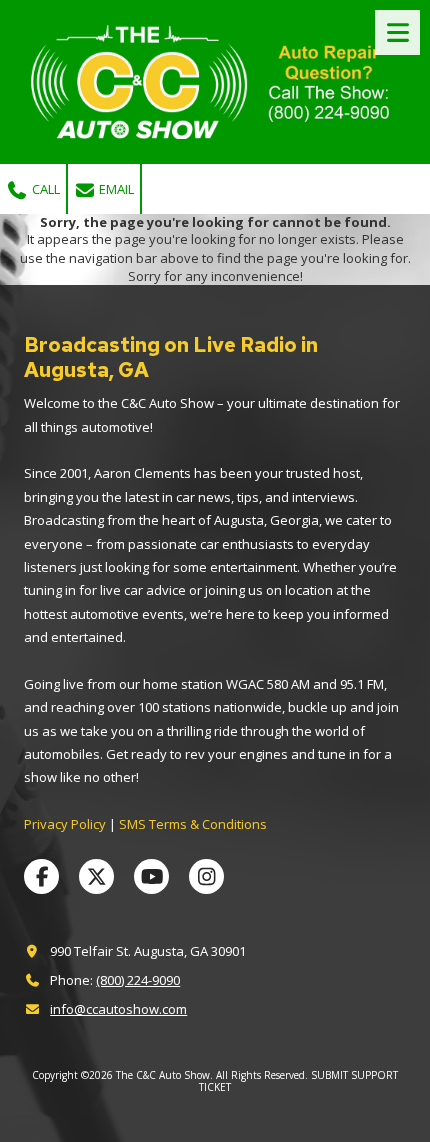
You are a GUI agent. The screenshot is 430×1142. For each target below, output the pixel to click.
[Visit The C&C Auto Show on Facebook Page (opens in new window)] (41, 876)
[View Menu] (397, 32)
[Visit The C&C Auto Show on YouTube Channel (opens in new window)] (151, 876)
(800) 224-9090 (138, 980)
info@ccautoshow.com (118, 1009)
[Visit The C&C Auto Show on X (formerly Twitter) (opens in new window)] (96, 876)
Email (115, 189)
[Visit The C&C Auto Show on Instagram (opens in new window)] (206, 876)
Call (44, 189)
